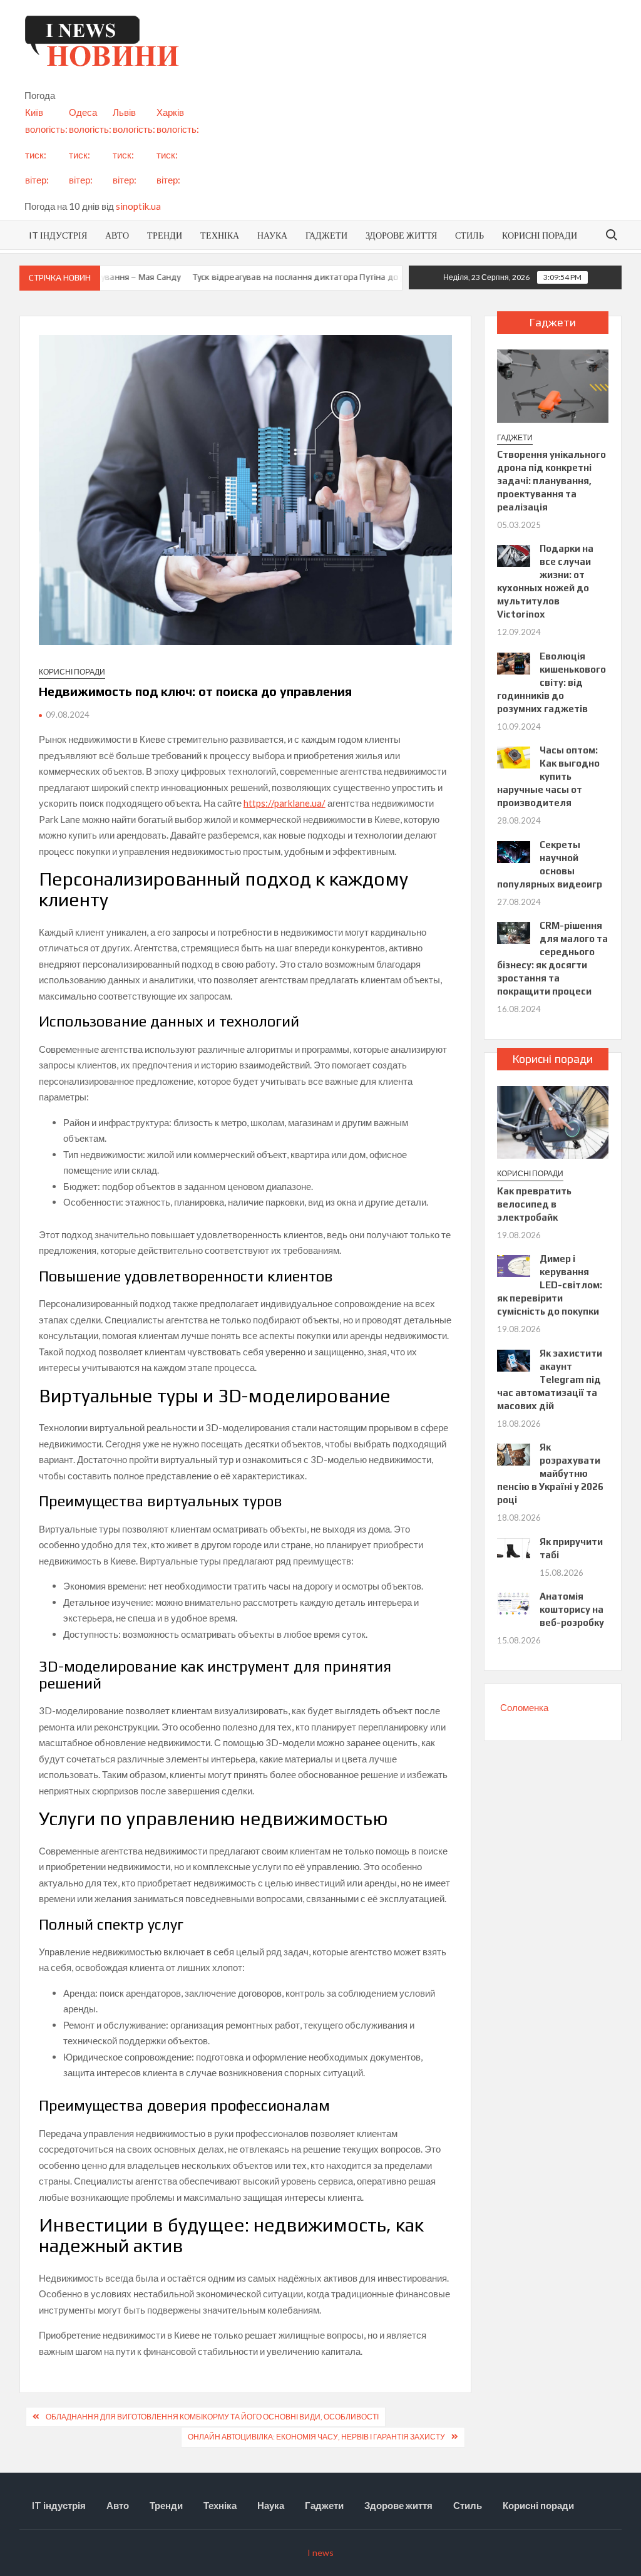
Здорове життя (401, 235)
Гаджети (326, 235)
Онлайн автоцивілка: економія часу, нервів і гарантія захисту (316, 2437)
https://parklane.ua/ (285, 803)
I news (320, 2553)
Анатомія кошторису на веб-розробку (572, 1609)
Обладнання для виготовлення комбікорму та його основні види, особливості (212, 2417)
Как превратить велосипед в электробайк (534, 1204)
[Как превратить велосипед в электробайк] (553, 1121)
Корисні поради (540, 235)
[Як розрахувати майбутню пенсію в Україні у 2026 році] (514, 1454)
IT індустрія (58, 235)
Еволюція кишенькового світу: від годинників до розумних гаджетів (552, 682)
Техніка (220, 235)
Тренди (165, 235)
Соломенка (524, 1707)
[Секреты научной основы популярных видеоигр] (514, 851)
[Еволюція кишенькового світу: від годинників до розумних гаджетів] (514, 662)
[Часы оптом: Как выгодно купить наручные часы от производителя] (514, 757)
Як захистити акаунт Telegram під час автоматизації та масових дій (550, 1379)
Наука (272, 235)
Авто (117, 235)
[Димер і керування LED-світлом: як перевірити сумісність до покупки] (514, 1265)
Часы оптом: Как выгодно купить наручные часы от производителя (549, 776)
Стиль (469, 235)
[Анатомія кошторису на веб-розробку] (514, 1603)
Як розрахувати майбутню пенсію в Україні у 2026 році (550, 1473)
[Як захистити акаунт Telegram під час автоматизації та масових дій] (514, 1359)
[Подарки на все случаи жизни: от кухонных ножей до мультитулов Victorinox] (514, 555)
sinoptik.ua (138, 206)
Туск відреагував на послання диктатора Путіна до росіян (287, 277)
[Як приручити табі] (514, 1548)
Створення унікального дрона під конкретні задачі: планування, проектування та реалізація (551, 481)
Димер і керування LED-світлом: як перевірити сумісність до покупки (550, 1285)
